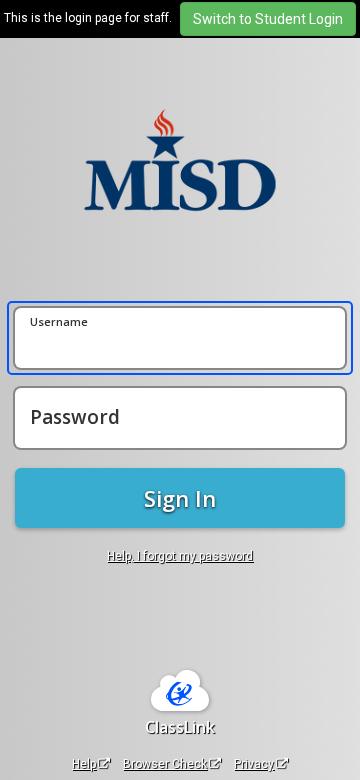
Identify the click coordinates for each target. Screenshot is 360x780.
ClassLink (180, 727)
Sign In (180, 498)
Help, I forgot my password (180, 556)
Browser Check (165, 764)
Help (84, 764)
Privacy (254, 764)
